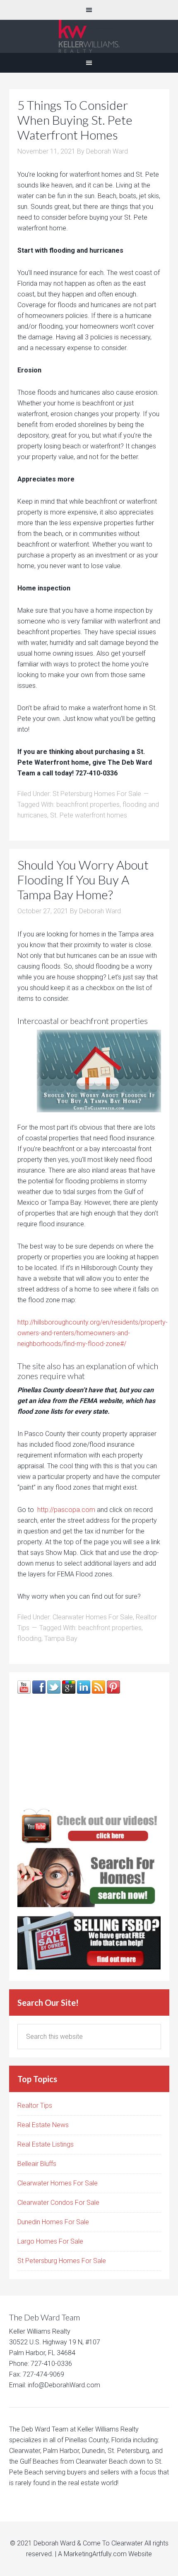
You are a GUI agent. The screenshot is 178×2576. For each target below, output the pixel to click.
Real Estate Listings (46, 2144)
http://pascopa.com (66, 1510)
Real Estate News (43, 2125)
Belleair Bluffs (37, 2164)
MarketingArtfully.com (95, 2554)
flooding (29, 1639)
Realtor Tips (35, 2106)
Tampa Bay (61, 1639)
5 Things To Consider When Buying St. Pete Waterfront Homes (75, 120)
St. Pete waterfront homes (89, 815)
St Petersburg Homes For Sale (97, 794)
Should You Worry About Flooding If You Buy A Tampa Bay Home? (83, 879)
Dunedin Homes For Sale (53, 2222)
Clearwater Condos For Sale (58, 2203)
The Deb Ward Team (89, 36)
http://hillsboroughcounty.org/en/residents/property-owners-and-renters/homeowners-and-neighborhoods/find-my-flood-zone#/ (93, 1333)
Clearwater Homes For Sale (93, 1617)
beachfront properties (88, 805)
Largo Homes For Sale (50, 2241)
